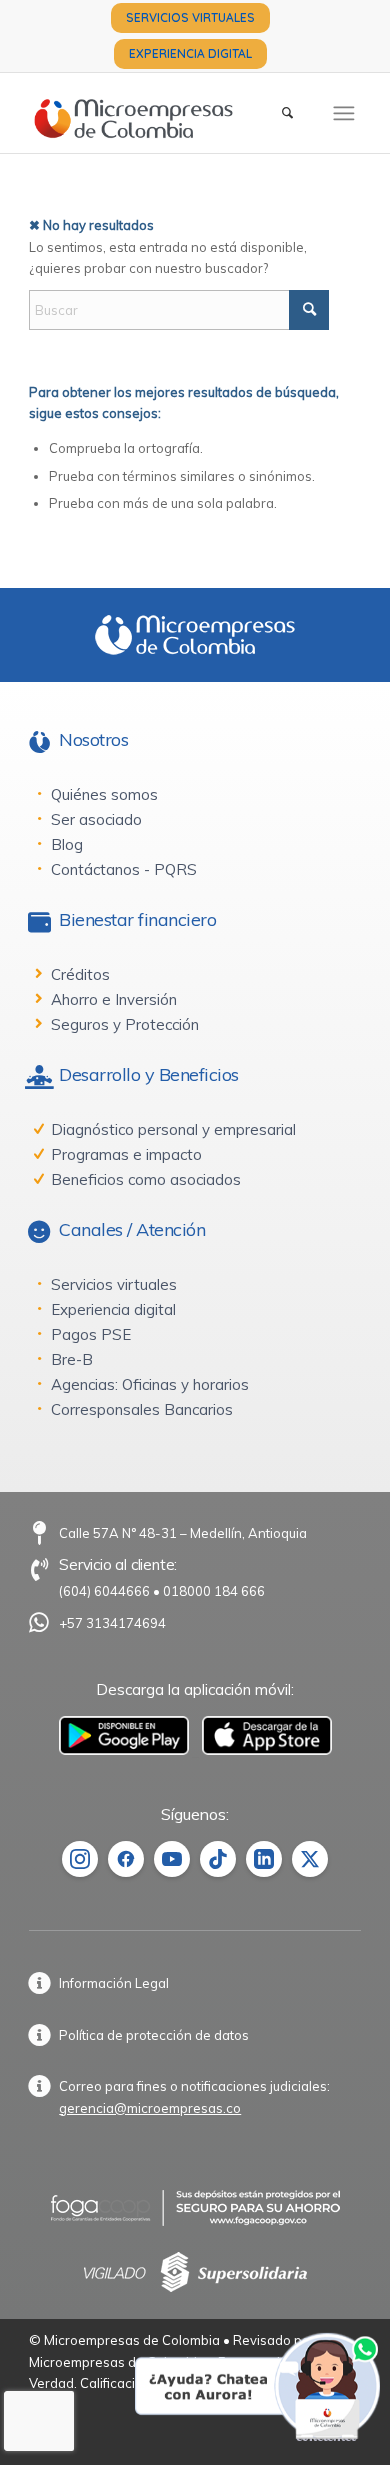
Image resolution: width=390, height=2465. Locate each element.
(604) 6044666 (104, 1591)
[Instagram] (80, 1859)
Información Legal (114, 1983)
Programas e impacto (126, 1154)
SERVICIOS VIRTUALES (190, 17)
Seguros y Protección (125, 1024)
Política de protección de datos (154, 2035)
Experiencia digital (113, 1309)
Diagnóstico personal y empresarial (173, 1129)
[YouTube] (172, 1859)
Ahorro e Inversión (114, 999)
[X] (310, 1859)
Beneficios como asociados (146, 1179)
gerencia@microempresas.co (150, 2108)
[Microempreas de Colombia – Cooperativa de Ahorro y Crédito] (161, 113)
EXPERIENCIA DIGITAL (190, 53)
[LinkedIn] (264, 1859)
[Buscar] (287, 113)
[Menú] (344, 113)
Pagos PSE (91, 1334)
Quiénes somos (104, 794)
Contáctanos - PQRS (124, 869)
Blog (67, 844)
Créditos (80, 974)
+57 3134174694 (112, 1623)
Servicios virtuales (114, 1284)
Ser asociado (96, 819)
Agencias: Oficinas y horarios (150, 1384)
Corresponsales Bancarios (142, 1409)
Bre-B (72, 1359)
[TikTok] (218, 1859)
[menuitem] (190, 18)
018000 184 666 (214, 1591)
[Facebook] (126, 1859)
